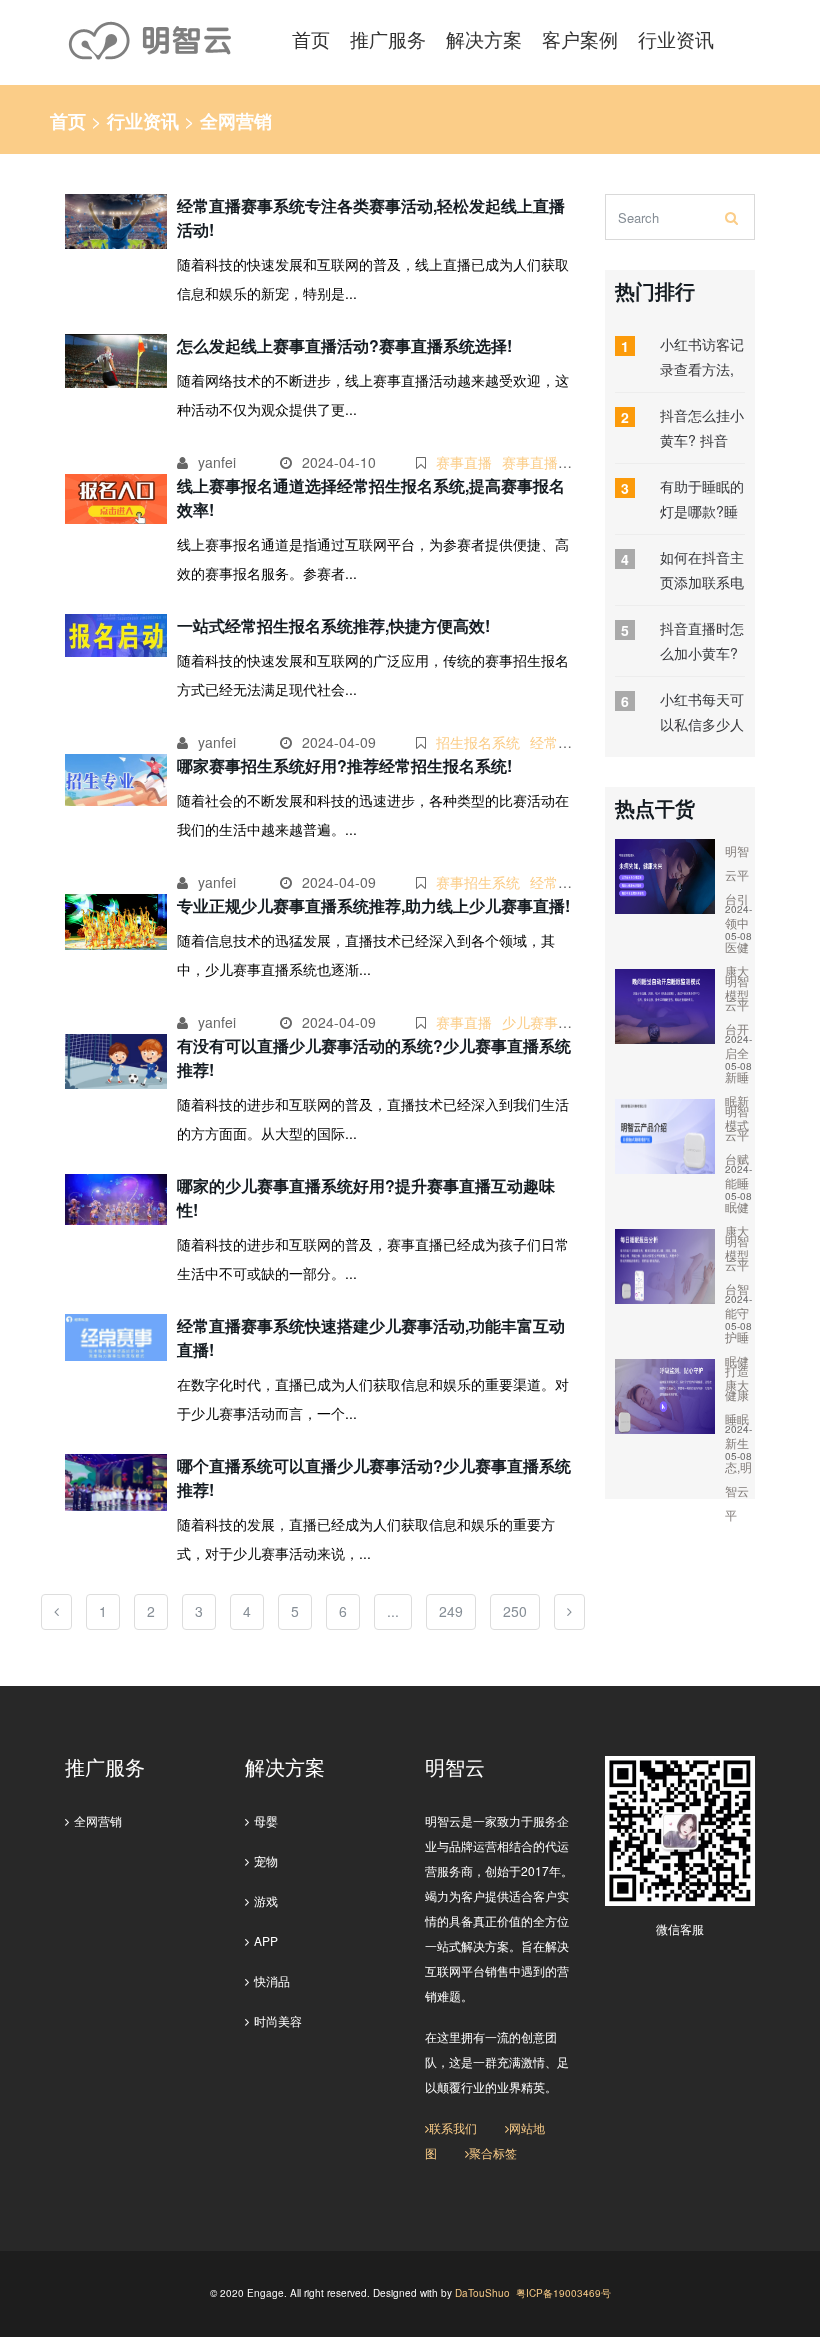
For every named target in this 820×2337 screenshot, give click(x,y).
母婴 (266, 1820)
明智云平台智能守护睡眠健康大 (737, 1312)
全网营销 (98, 1820)
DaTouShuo (482, 2293)
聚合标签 (493, 2152)
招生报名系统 (478, 742)
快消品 (272, 1980)
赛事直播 (464, 462)
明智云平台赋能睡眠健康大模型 (737, 1182)
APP (266, 1940)
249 (451, 1611)
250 (515, 1611)
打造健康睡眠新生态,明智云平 (738, 1442)
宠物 (266, 1860)
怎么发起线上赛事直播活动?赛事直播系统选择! (344, 345)
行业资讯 (143, 121)
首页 (68, 121)
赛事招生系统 (478, 882)
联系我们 (453, 2127)
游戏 (266, 1900)
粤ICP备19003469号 (563, 2293)
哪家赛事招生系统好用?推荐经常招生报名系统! (344, 765)
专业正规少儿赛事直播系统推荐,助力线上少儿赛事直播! (373, 905)
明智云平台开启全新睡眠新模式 (737, 1052)
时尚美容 (278, 2020)
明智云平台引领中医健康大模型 (737, 922)
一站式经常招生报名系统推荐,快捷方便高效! (333, 625)
